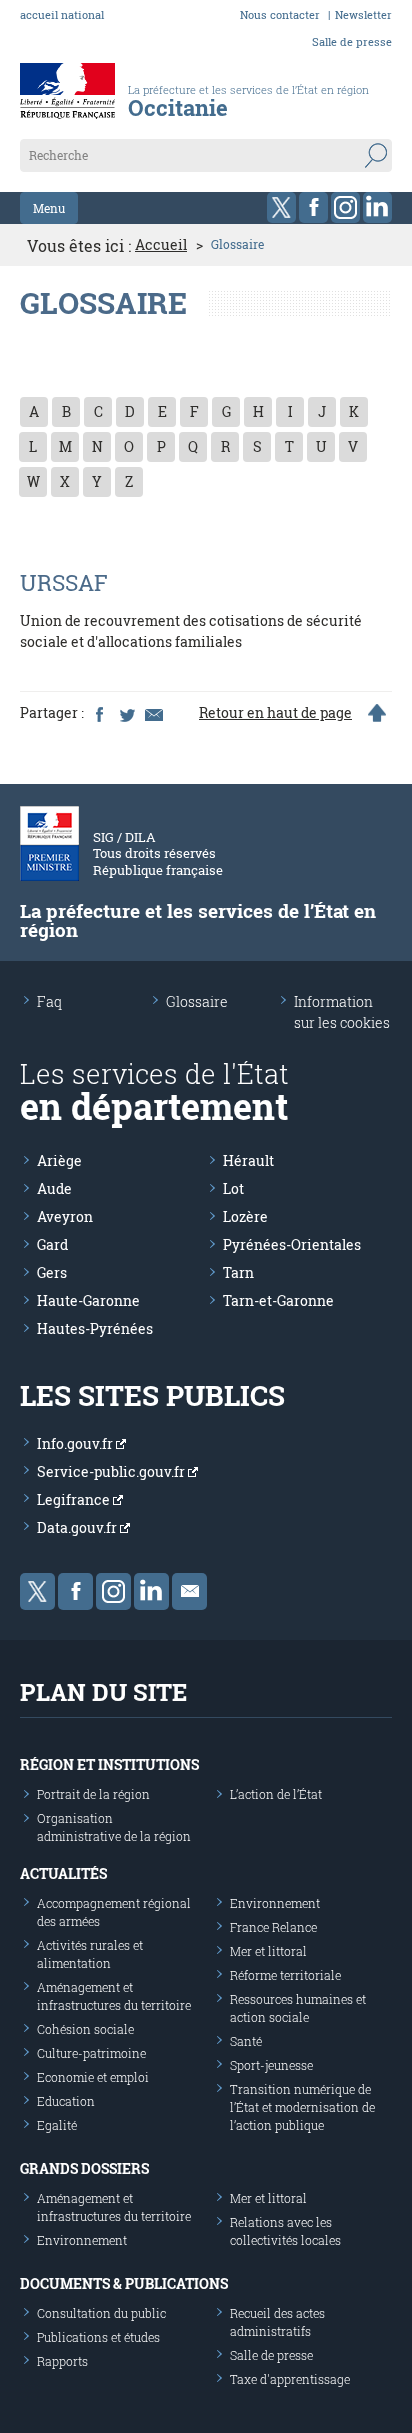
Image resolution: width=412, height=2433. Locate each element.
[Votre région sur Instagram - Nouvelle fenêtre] (345, 207)
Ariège (59, 1160)
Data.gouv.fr (78, 1527)
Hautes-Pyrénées (95, 1328)
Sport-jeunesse (271, 2065)
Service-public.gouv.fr (112, 1471)
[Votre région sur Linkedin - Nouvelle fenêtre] (377, 207)
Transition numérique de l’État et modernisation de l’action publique (302, 2107)
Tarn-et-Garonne (278, 1300)
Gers (52, 1272)
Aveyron (65, 1216)
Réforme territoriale (285, 1975)
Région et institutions (109, 1764)
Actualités (63, 1873)
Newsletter (363, 14)
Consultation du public (101, 2313)
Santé (246, 2041)
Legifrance (75, 1499)
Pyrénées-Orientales (292, 1244)
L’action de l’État (276, 1794)
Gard (52, 1244)
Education (66, 2101)
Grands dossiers (84, 2168)
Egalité (57, 2125)
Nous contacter (280, 14)
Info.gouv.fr (76, 1443)
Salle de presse (352, 41)
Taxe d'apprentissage (290, 2379)
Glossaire (197, 1001)
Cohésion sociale (85, 2029)
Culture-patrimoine (91, 2053)
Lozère (245, 1216)
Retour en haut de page (275, 713)
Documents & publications (124, 2283)
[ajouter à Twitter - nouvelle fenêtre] (126, 713)
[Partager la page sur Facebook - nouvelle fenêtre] (99, 713)
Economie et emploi (93, 2077)
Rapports (62, 2361)
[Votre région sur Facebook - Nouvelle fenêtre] (313, 207)
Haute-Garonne (88, 1300)
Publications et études (98, 2337)
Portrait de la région (93, 1794)
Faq (49, 1001)
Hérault (248, 1160)
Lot (233, 1188)
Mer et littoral (268, 1951)
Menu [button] (49, 208)
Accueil (161, 245)
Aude (54, 1188)
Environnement (275, 1903)
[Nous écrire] (189, 1591)
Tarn (238, 1272)
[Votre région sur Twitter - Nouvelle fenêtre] (281, 207)
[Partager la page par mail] (153, 713)
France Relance (273, 1927)
